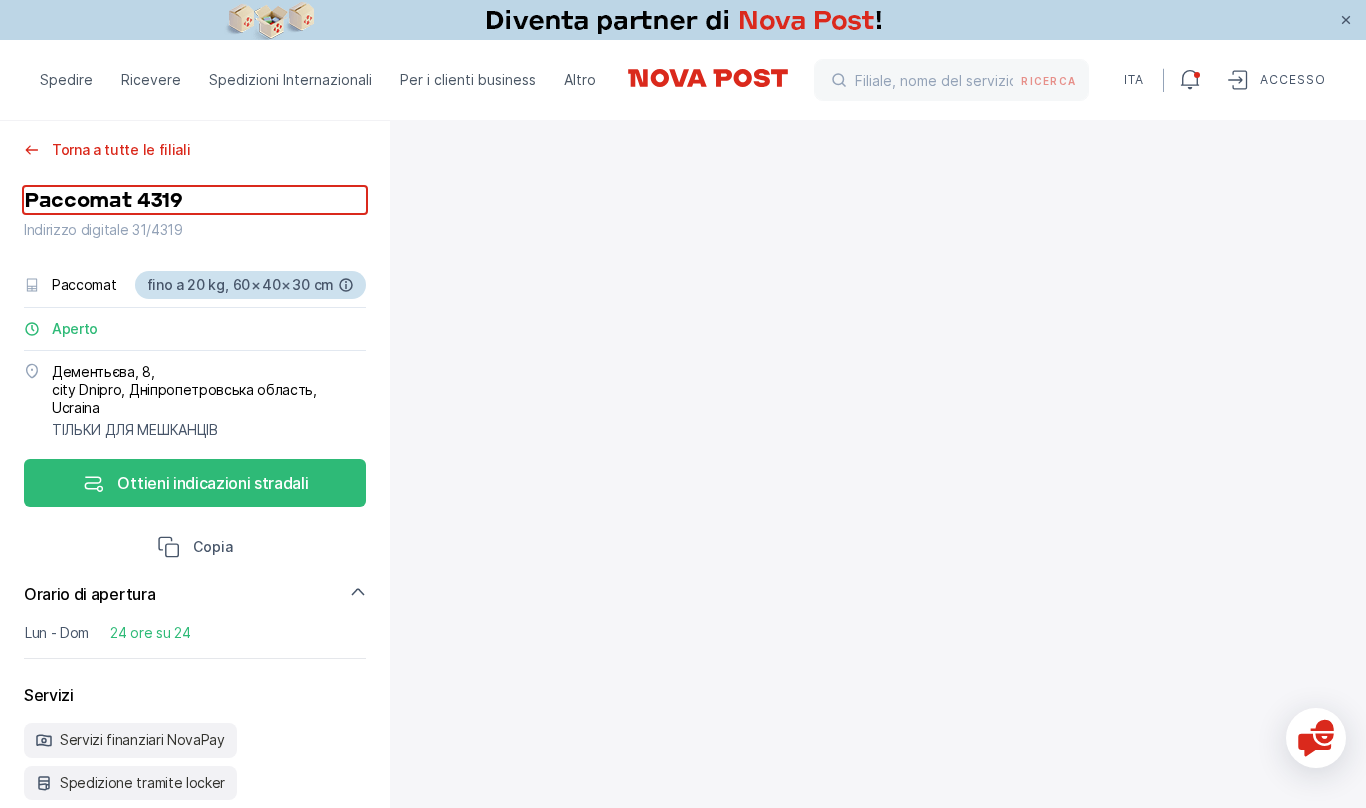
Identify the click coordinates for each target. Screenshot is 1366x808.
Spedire (66, 79)
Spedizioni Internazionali (290, 79)
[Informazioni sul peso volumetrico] (346, 285)
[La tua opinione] (1316, 738)
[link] (683, 20)
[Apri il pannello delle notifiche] (1190, 80)
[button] (195, 549)
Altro (580, 79)
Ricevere (151, 79)
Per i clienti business (468, 79)
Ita (1134, 79)
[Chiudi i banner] (1346, 20)
